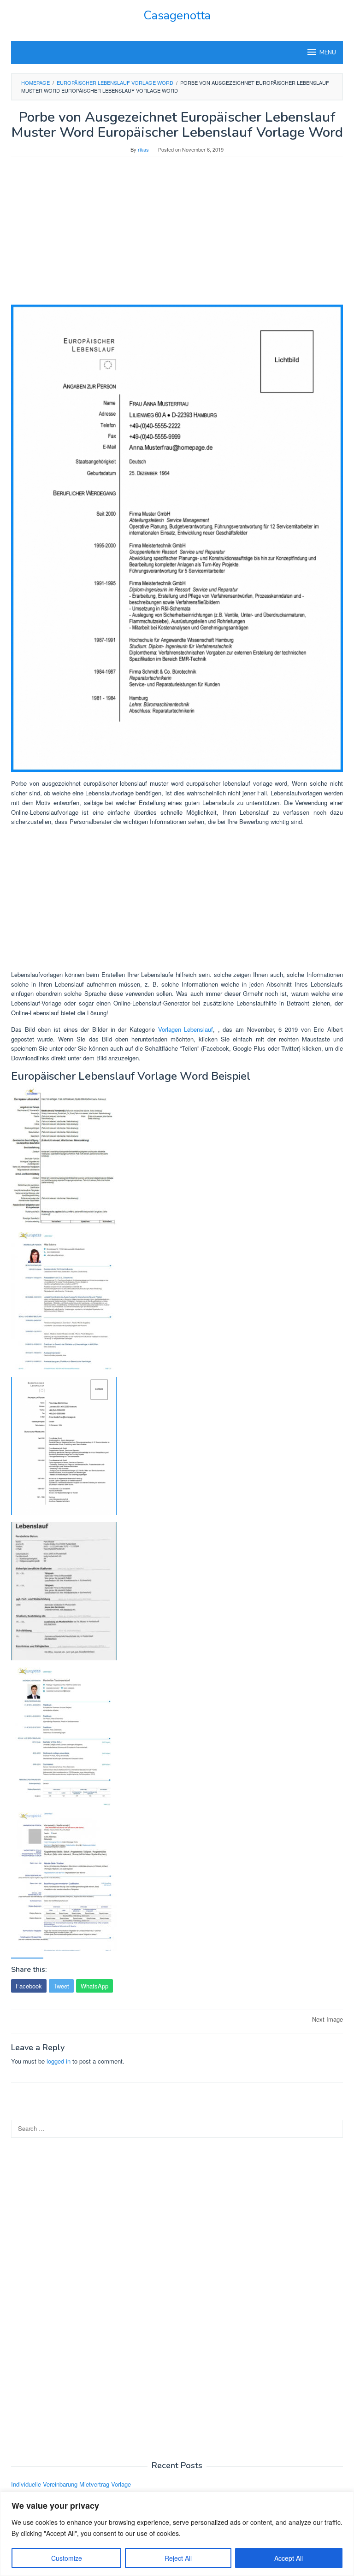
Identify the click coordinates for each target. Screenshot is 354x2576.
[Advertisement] (177, 235)
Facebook (29, 1986)
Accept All (289, 2558)
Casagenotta (177, 15)
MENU (328, 53)
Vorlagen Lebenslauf (186, 1029)
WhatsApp (94, 1986)
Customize (67, 2558)
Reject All (178, 2558)
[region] (177, 2534)
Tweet (61, 1986)
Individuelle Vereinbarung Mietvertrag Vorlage (71, 2484)
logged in (59, 2061)
